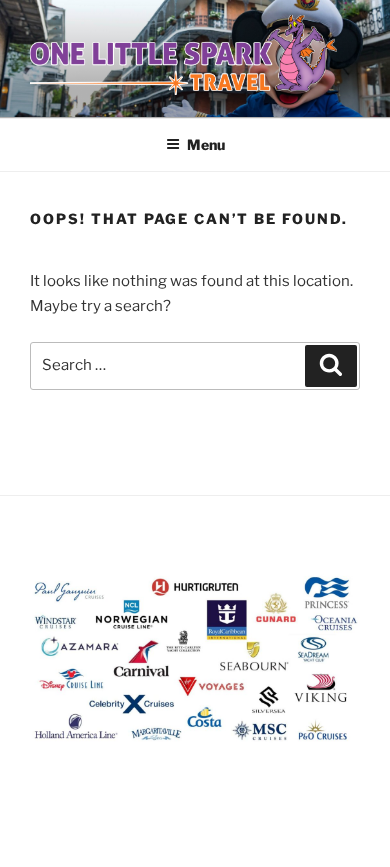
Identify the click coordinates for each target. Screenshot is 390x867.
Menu (206, 144)
